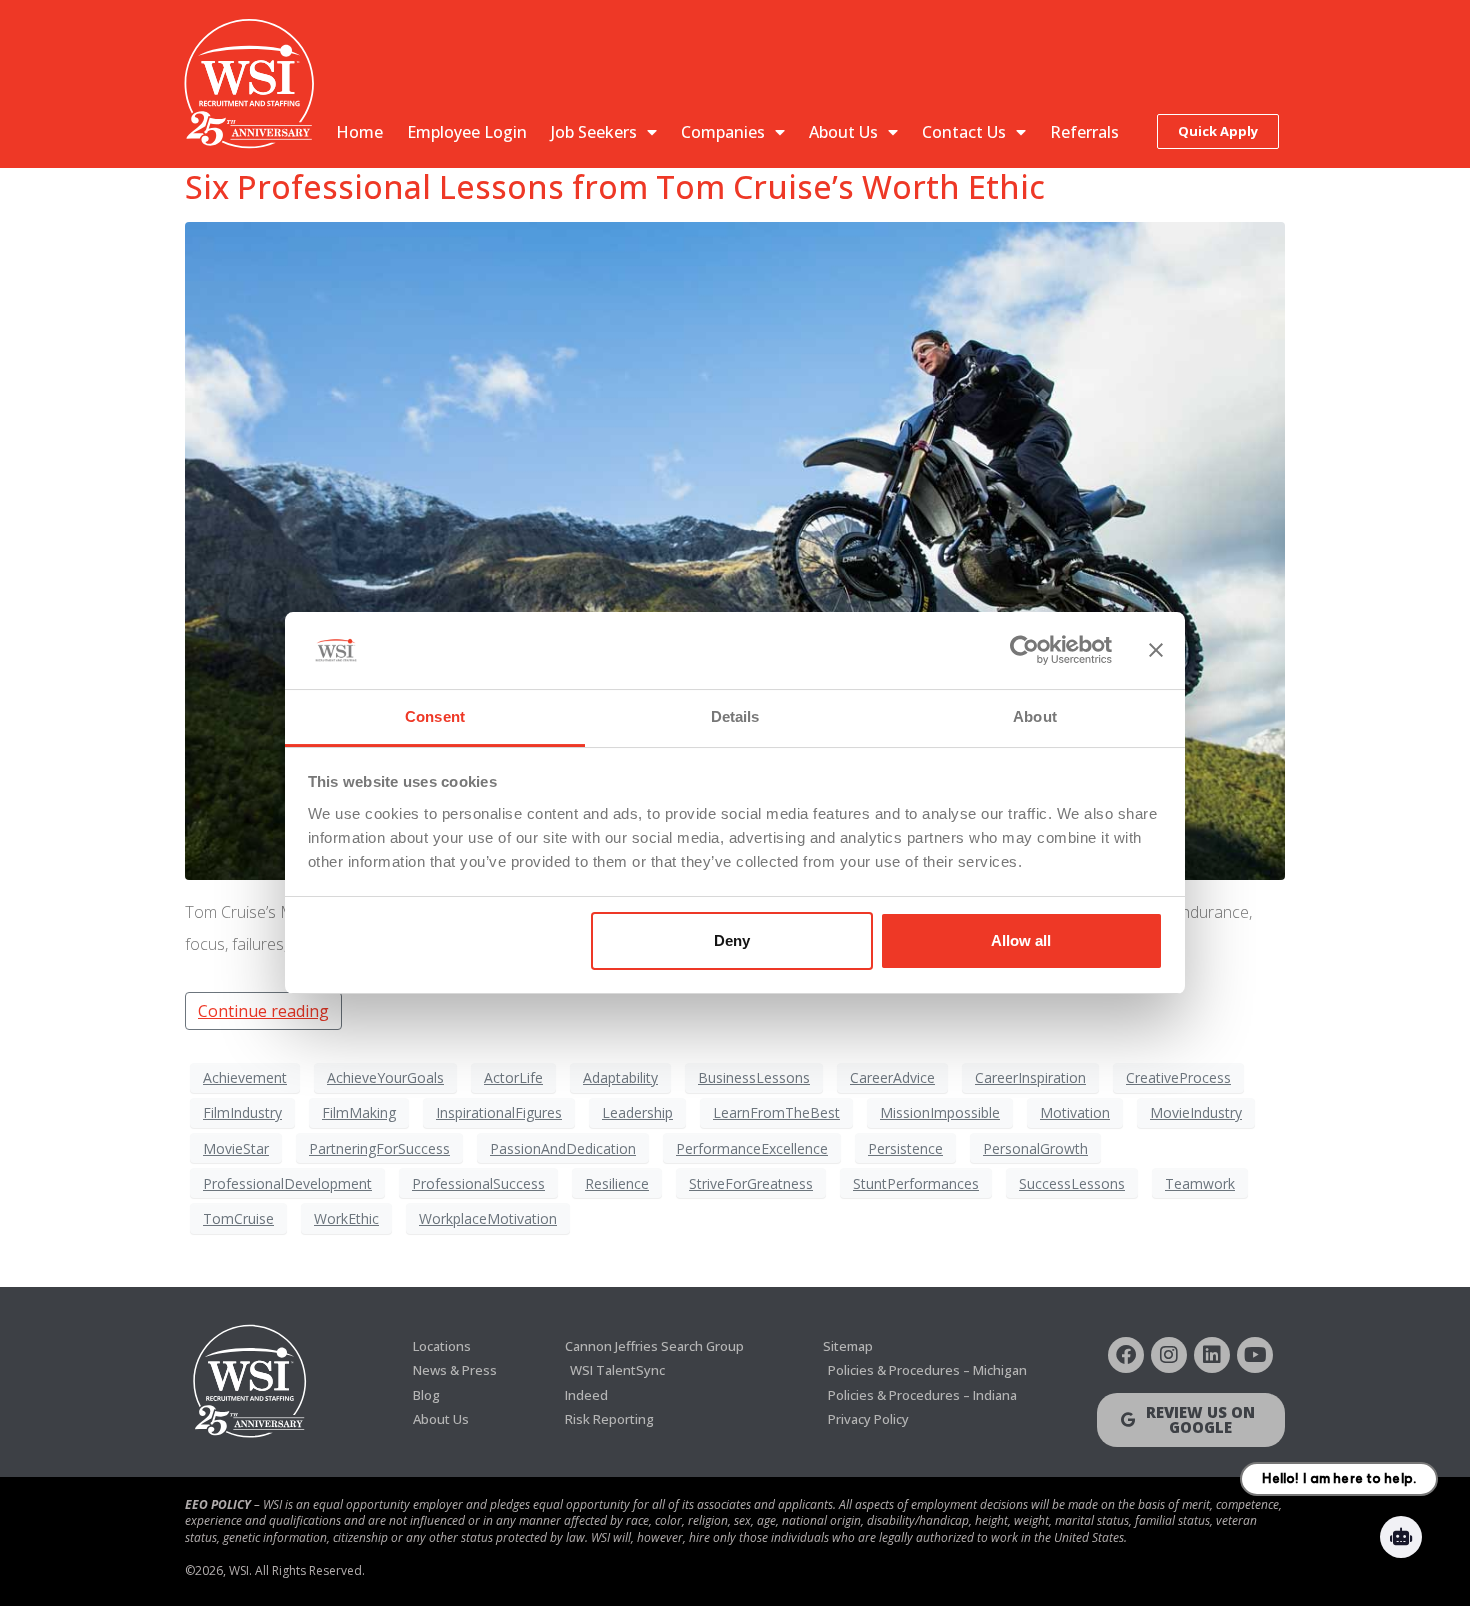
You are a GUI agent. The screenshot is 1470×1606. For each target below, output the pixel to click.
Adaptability (620, 1077)
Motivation (1075, 1112)
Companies (723, 132)
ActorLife (513, 1077)
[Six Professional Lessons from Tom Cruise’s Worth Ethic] (735, 550)
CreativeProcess (1178, 1077)
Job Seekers (594, 132)
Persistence (905, 1148)
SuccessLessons (1072, 1183)
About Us (843, 132)
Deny (732, 940)
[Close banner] (1156, 651)
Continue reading (263, 1011)
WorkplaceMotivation (488, 1218)
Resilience (617, 1183)
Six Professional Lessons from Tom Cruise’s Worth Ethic (615, 186)
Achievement (245, 1077)
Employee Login (467, 132)
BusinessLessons (754, 1077)
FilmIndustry (242, 1112)
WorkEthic (346, 1218)
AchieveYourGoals (385, 1077)
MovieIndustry (1196, 1112)
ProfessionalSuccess (478, 1183)
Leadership (637, 1112)
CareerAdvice (892, 1077)
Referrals (1084, 132)
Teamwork (1200, 1183)
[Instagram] (1169, 1355)
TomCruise (238, 1218)
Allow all (1021, 940)
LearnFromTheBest (776, 1112)
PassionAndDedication (563, 1148)
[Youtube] (1255, 1355)
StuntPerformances (916, 1183)
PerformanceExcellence (752, 1148)
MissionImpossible (940, 1112)
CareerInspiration (1030, 1077)
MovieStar (236, 1148)
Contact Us (964, 132)
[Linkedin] (1212, 1355)
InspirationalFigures (499, 1112)
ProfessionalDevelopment (287, 1183)
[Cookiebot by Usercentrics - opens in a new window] (1024, 651)
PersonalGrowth (1035, 1148)
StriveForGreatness (751, 1183)
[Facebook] (1126, 1355)
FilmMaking (359, 1112)
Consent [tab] (435, 716)
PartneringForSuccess (379, 1148)
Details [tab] (735, 716)
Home (359, 132)
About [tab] (1035, 716)
